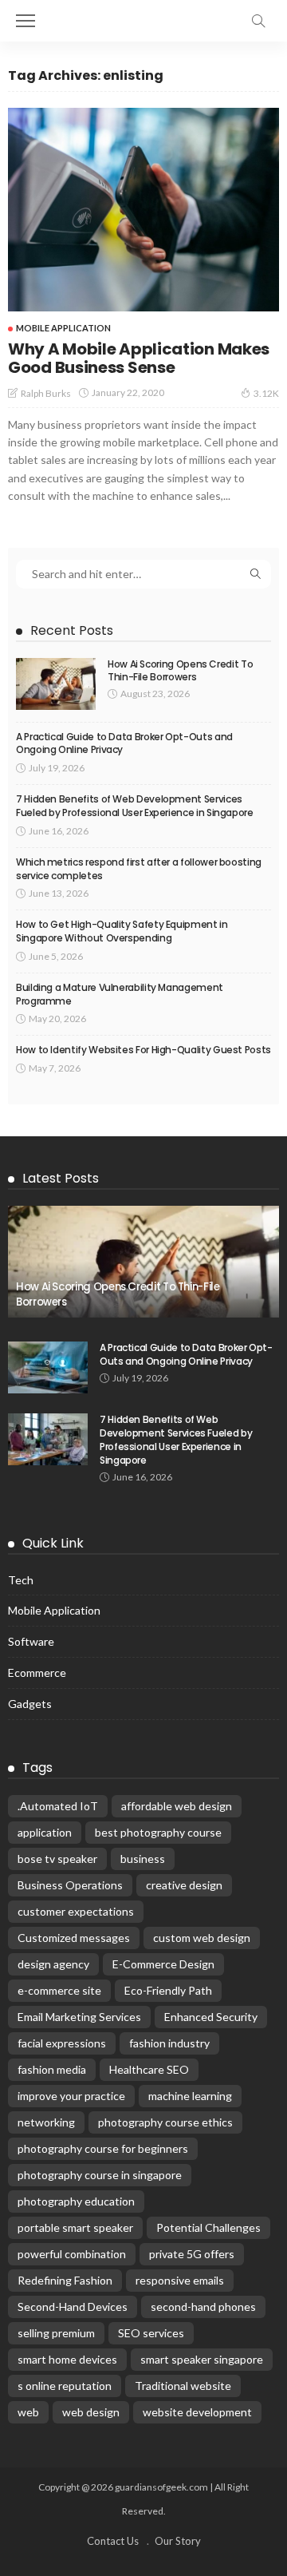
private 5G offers (192, 2254)
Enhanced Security (211, 2017)
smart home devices (67, 2359)
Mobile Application (63, 328)
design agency (53, 1964)
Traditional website (183, 2386)
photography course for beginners (103, 2148)
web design (91, 2412)
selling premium (56, 2333)
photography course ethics (165, 2122)
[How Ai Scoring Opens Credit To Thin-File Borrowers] (56, 684)
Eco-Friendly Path (168, 1990)
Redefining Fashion (65, 2280)
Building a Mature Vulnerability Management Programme (120, 994)
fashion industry (169, 2043)
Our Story (178, 2541)
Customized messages (74, 1938)
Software (31, 1641)
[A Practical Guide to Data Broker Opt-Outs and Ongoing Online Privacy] (48, 1367)
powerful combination (72, 2254)
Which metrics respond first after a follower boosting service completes (139, 869)
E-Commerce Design (163, 1964)
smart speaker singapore (202, 2359)
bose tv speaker (57, 1859)
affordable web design (177, 1806)
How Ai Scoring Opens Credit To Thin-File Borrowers (180, 671)
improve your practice (71, 2096)
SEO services (151, 2333)
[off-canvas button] (26, 21)
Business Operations (70, 1885)
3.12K (266, 393)
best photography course (158, 1832)
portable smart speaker (75, 2227)
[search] (258, 21)
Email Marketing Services (79, 2017)
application (45, 1832)
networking (46, 2122)
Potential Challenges (208, 2227)
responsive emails (180, 2280)
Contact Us (113, 2541)
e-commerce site (59, 1990)
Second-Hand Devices (73, 2307)
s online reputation (65, 2386)
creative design (184, 1885)
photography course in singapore (100, 2175)
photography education (76, 2201)
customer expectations (76, 1911)
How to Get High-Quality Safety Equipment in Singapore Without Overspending (122, 931)
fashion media (52, 2069)
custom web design (202, 1938)
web (28, 2412)
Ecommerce (37, 1672)
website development (197, 2412)
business (143, 1859)
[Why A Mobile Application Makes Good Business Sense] (143, 210)
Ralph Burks (46, 393)
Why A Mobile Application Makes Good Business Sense (139, 358)
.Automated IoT (58, 1806)
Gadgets (30, 1704)
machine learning (190, 2096)
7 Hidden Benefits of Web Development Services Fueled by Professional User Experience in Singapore (135, 806)
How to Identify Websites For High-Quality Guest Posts (143, 1050)
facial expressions (62, 2043)
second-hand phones (203, 2307)
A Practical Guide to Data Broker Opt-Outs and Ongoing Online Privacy (124, 743)
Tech (21, 1580)
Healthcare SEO (149, 2069)
